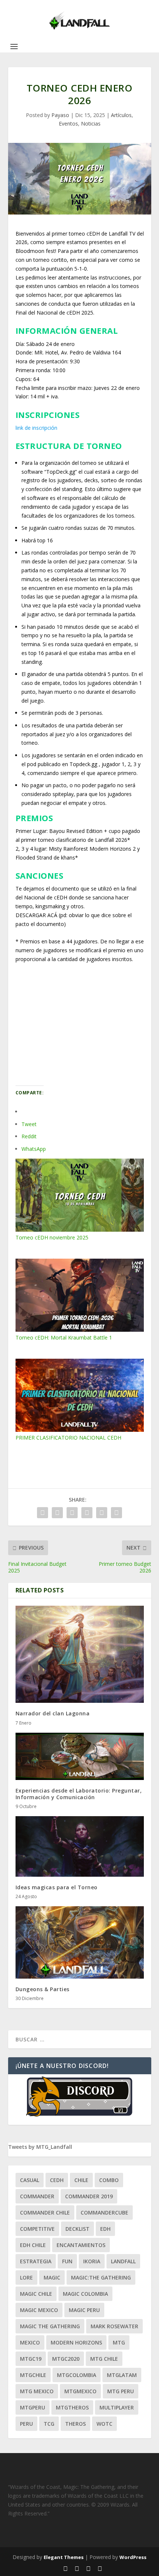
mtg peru (121, 2391)
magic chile (36, 2294)
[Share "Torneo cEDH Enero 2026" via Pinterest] (87, 1513)
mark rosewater (114, 2326)
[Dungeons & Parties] (80, 1942)
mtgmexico (80, 2391)
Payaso (60, 115)
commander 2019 (89, 2196)
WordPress (133, 2557)
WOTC (104, 2424)
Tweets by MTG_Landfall (40, 2147)
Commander (37, 2196)
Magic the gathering (50, 2326)
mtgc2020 (66, 2359)
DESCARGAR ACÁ (37, 915)
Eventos (68, 124)
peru (26, 2424)
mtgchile (33, 2375)
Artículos (121, 115)
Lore (26, 2277)
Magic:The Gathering (101, 2277)
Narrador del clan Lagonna (53, 1713)
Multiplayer (117, 2407)
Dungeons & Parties (43, 1989)
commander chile (45, 2213)
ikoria (92, 2261)
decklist (77, 2229)
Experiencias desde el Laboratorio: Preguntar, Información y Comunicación (79, 1794)
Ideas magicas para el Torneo (57, 1887)
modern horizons (76, 2342)
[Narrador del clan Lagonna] (80, 1654)
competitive (37, 2229)
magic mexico (39, 2310)
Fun (67, 2261)
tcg (49, 2424)
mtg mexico (37, 2391)
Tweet (29, 1124)
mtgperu (33, 2407)
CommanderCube (104, 2213)
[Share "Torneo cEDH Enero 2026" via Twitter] (57, 1513)
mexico (30, 2342)
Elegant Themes (64, 2557)
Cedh (57, 2180)
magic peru (84, 2310)
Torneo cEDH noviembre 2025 (52, 1237)
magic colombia (85, 2294)
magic (52, 2277)
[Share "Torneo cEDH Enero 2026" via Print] (116, 1513)
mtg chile (104, 2359)
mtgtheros (72, 2407)
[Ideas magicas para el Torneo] (80, 1846)
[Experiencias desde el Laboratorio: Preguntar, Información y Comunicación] (80, 1756)
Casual (30, 2180)
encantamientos (81, 2245)
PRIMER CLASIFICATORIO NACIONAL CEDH (68, 1438)
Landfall (123, 2261)
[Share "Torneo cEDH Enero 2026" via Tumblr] (72, 1513)
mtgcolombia (77, 2375)
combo (109, 2180)
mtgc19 (31, 2359)
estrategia (36, 2261)
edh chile (33, 2245)
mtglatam (122, 2375)
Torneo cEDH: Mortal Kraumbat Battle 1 (64, 1337)
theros (75, 2424)
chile (81, 2180)
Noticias (91, 124)
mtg (119, 2342)
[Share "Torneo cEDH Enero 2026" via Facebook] (43, 1513)
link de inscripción (36, 428)
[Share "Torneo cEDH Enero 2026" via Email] (102, 1513)
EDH (105, 2229)
